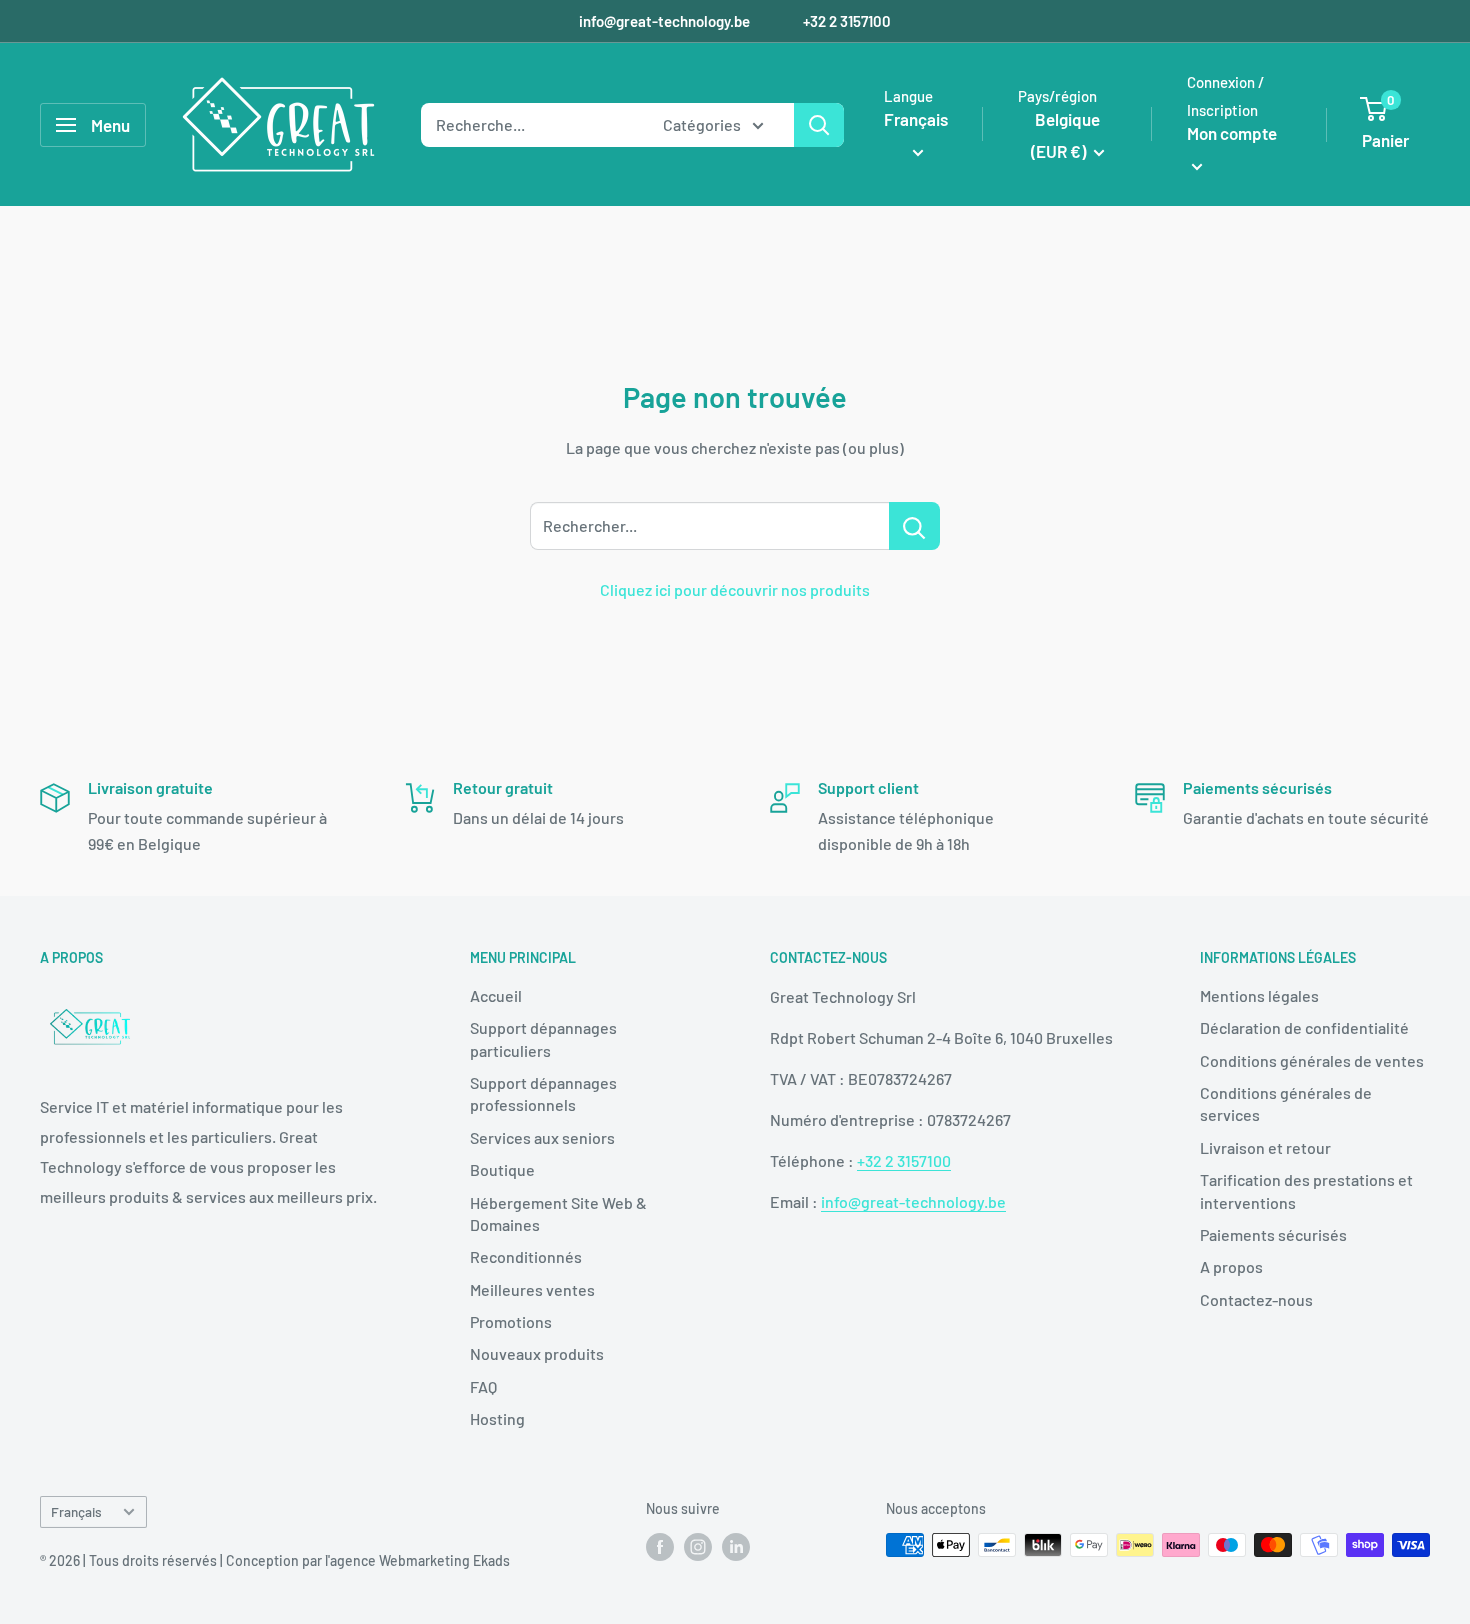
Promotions (511, 1321)
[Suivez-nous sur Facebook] (660, 1547)
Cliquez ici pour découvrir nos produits (735, 589)
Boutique (502, 1169)
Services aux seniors (542, 1137)
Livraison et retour (1265, 1147)
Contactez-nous (1256, 1299)
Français (76, 1511)
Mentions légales (1259, 995)
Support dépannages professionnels (543, 1093)
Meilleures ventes (532, 1289)
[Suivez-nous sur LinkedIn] (736, 1547)
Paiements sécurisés (1273, 1234)
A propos (1231, 1266)
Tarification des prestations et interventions (1306, 1190)
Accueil (496, 995)
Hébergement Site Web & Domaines (558, 1213)
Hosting (497, 1418)
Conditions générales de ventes (1312, 1060)
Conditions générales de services (1286, 1103)
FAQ (483, 1386)
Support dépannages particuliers (543, 1038)
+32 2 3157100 (847, 21)
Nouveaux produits (537, 1353)
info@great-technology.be (666, 21)
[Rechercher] (819, 125)
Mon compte (1232, 133)
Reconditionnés (526, 1256)
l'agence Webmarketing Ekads (417, 1560)
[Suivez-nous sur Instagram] (698, 1547)
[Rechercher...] (914, 526)
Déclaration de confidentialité (1304, 1027)
